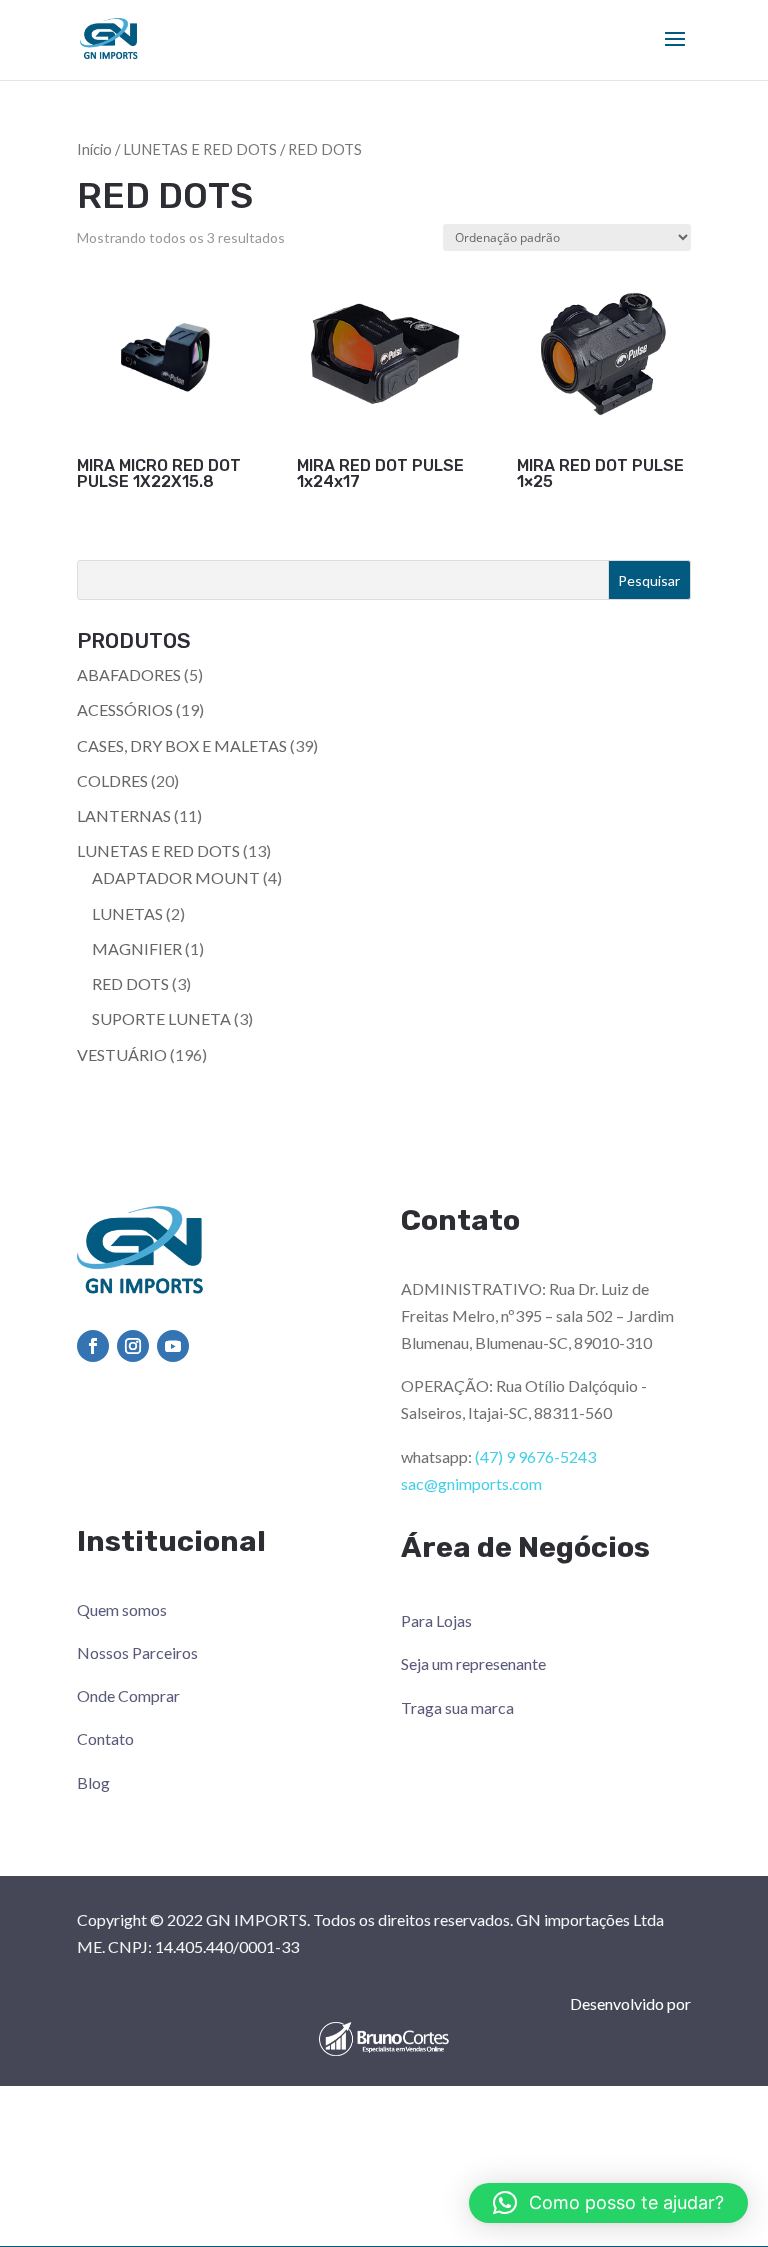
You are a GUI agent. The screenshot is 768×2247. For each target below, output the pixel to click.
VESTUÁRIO (122, 1054)
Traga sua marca (457, 1707)
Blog (93, 1782)
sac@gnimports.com (471, 1483)
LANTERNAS (124, 815)
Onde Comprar (128, 1695)
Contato (105, 1738)
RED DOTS (130, 983)
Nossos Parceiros (137, 1652)
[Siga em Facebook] (93, 1346)
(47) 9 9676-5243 (535, 1456)
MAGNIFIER (137, 948)
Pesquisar (649, 580)
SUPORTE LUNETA (161, 1018)
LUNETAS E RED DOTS (200, 149)
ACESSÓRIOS (125, 709)
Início (94, 149)
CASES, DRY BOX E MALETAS (182, 745)
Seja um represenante (473, 1663)
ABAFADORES (129, 674)
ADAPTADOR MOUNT (176, 877)
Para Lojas (436, 1620)
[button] (608, 2203)
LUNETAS (127, 913)
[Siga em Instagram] (133, 1346)
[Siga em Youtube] (173, 1346)
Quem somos (122, 1609)
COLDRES (112, 780)
